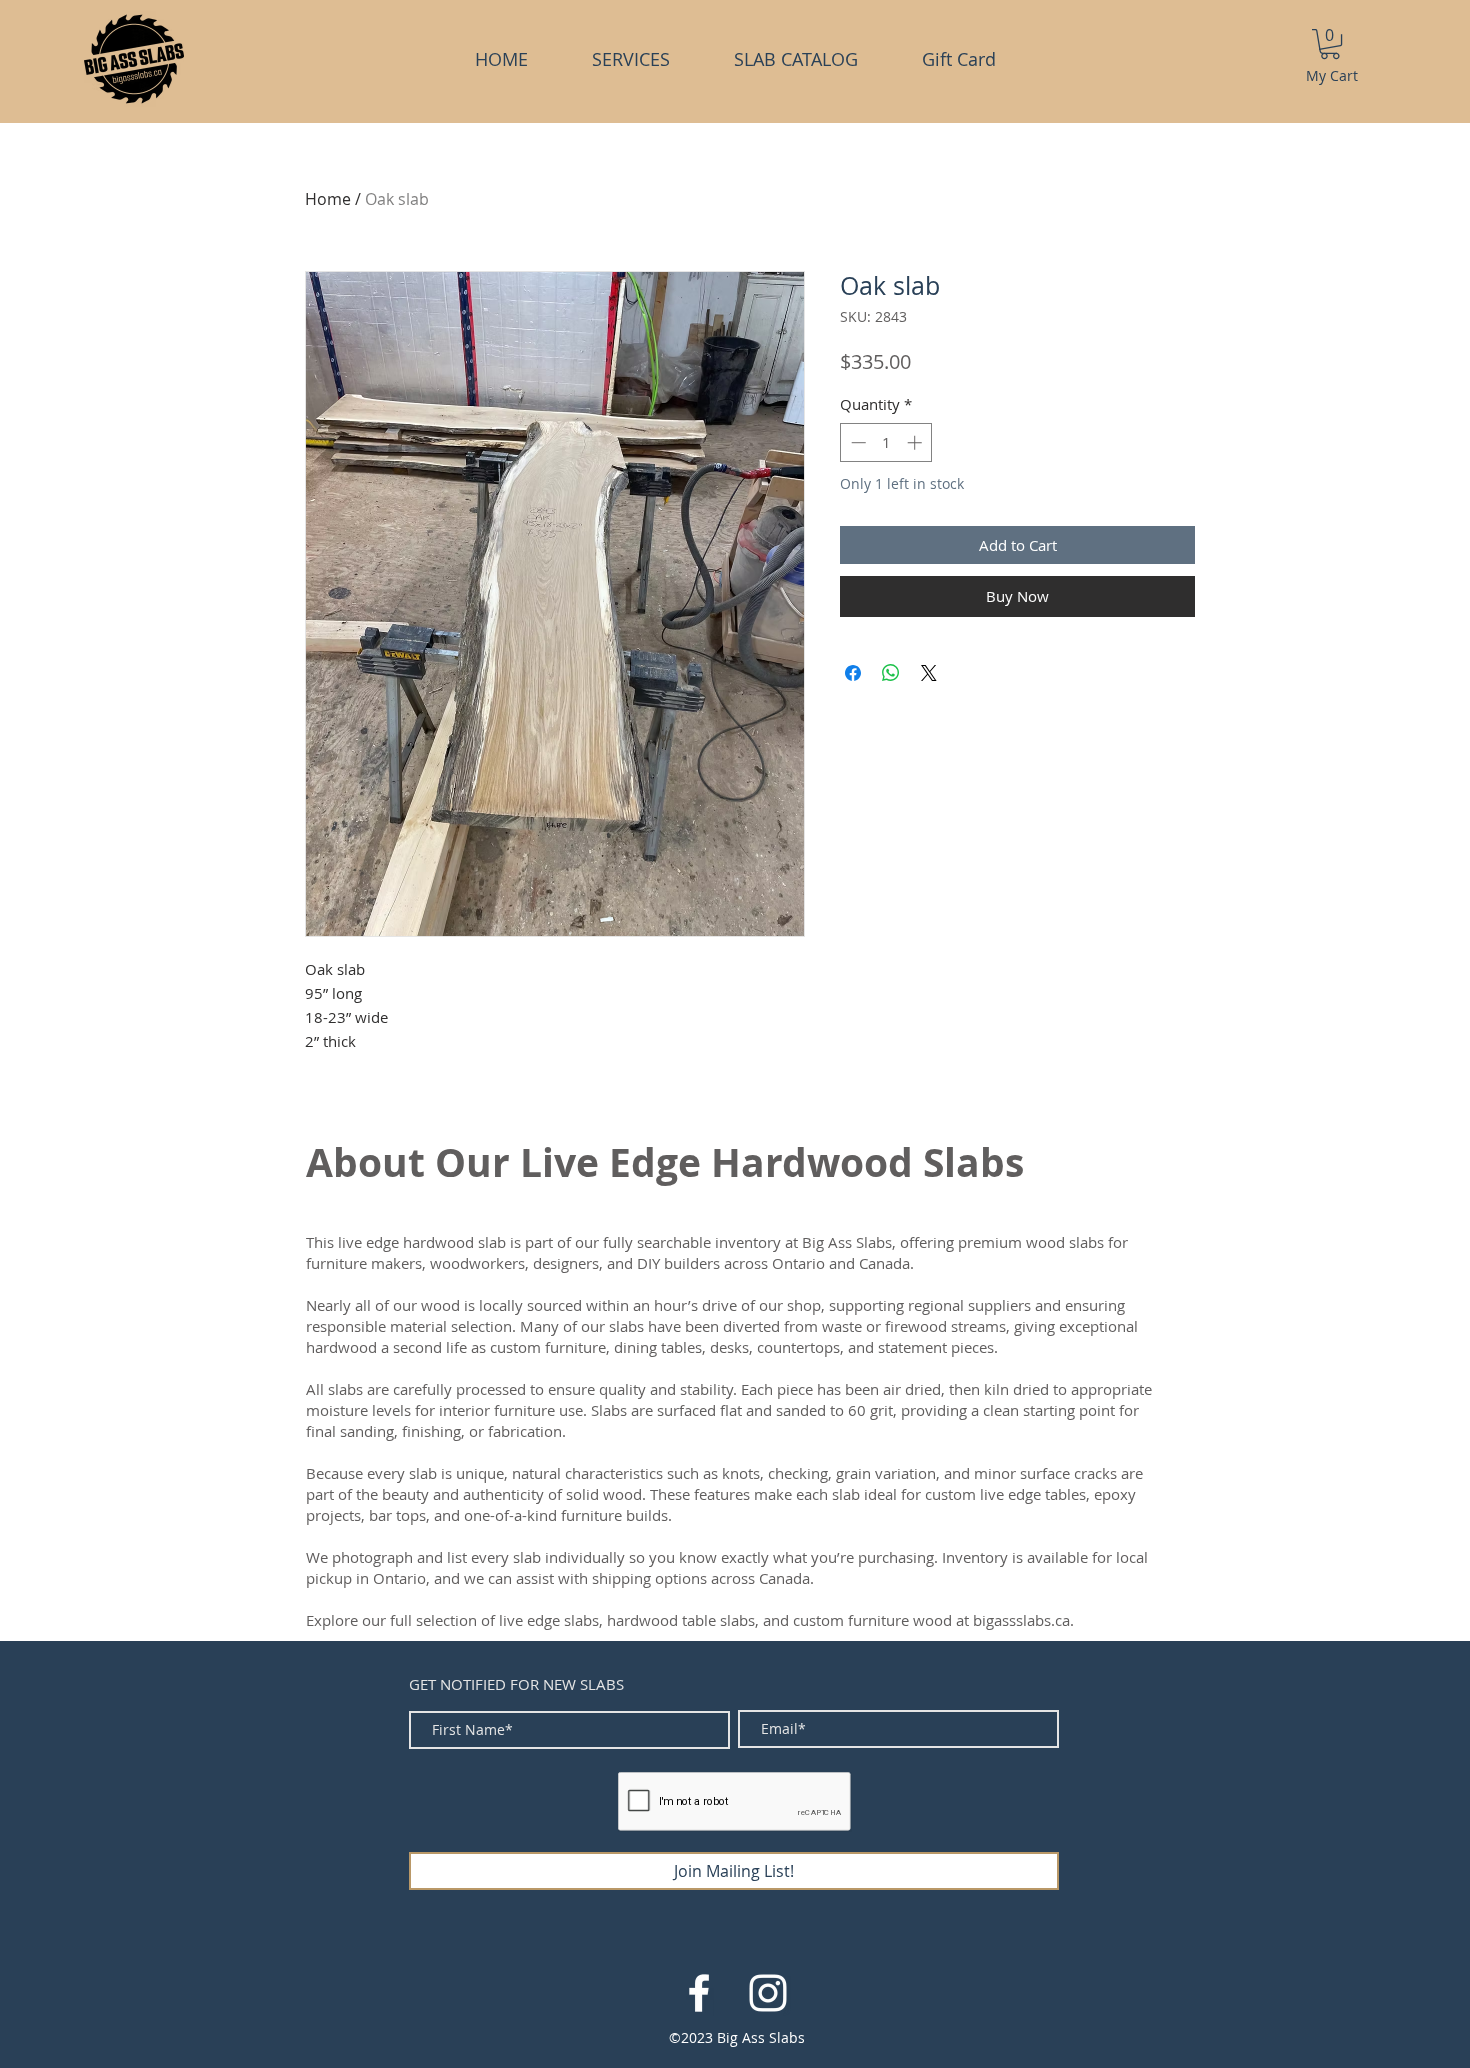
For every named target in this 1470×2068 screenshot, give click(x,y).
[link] (1330, 44)
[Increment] (916, 442)
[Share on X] (929, 673)
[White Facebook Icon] (699, 1993)
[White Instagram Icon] (768, 1993)
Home (328, 199)
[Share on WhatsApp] (891, 673)
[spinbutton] (886, 442)
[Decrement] (856, 442)
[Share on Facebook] (853, 673)
